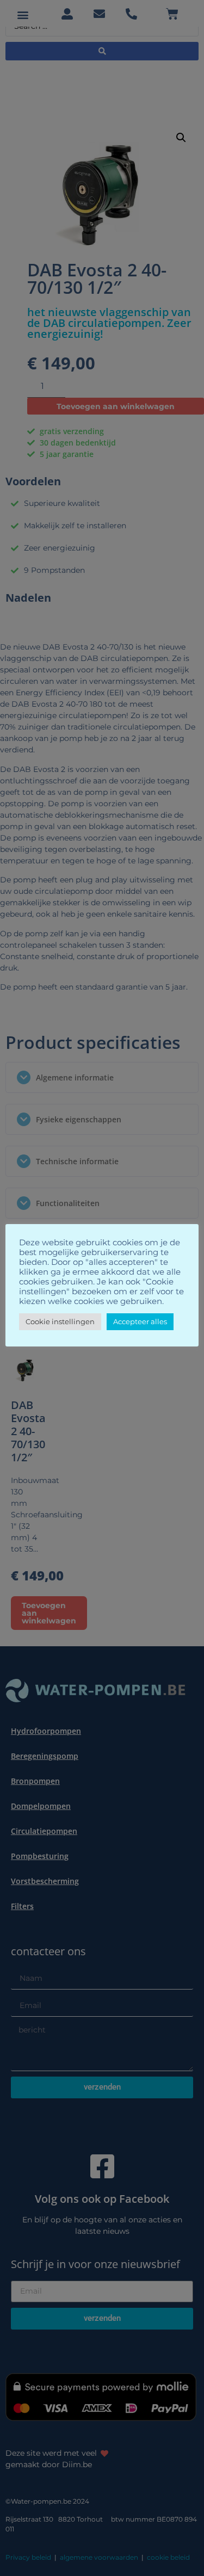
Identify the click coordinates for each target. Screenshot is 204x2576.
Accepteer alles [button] (140, 1321)
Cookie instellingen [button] (60, 1321)
